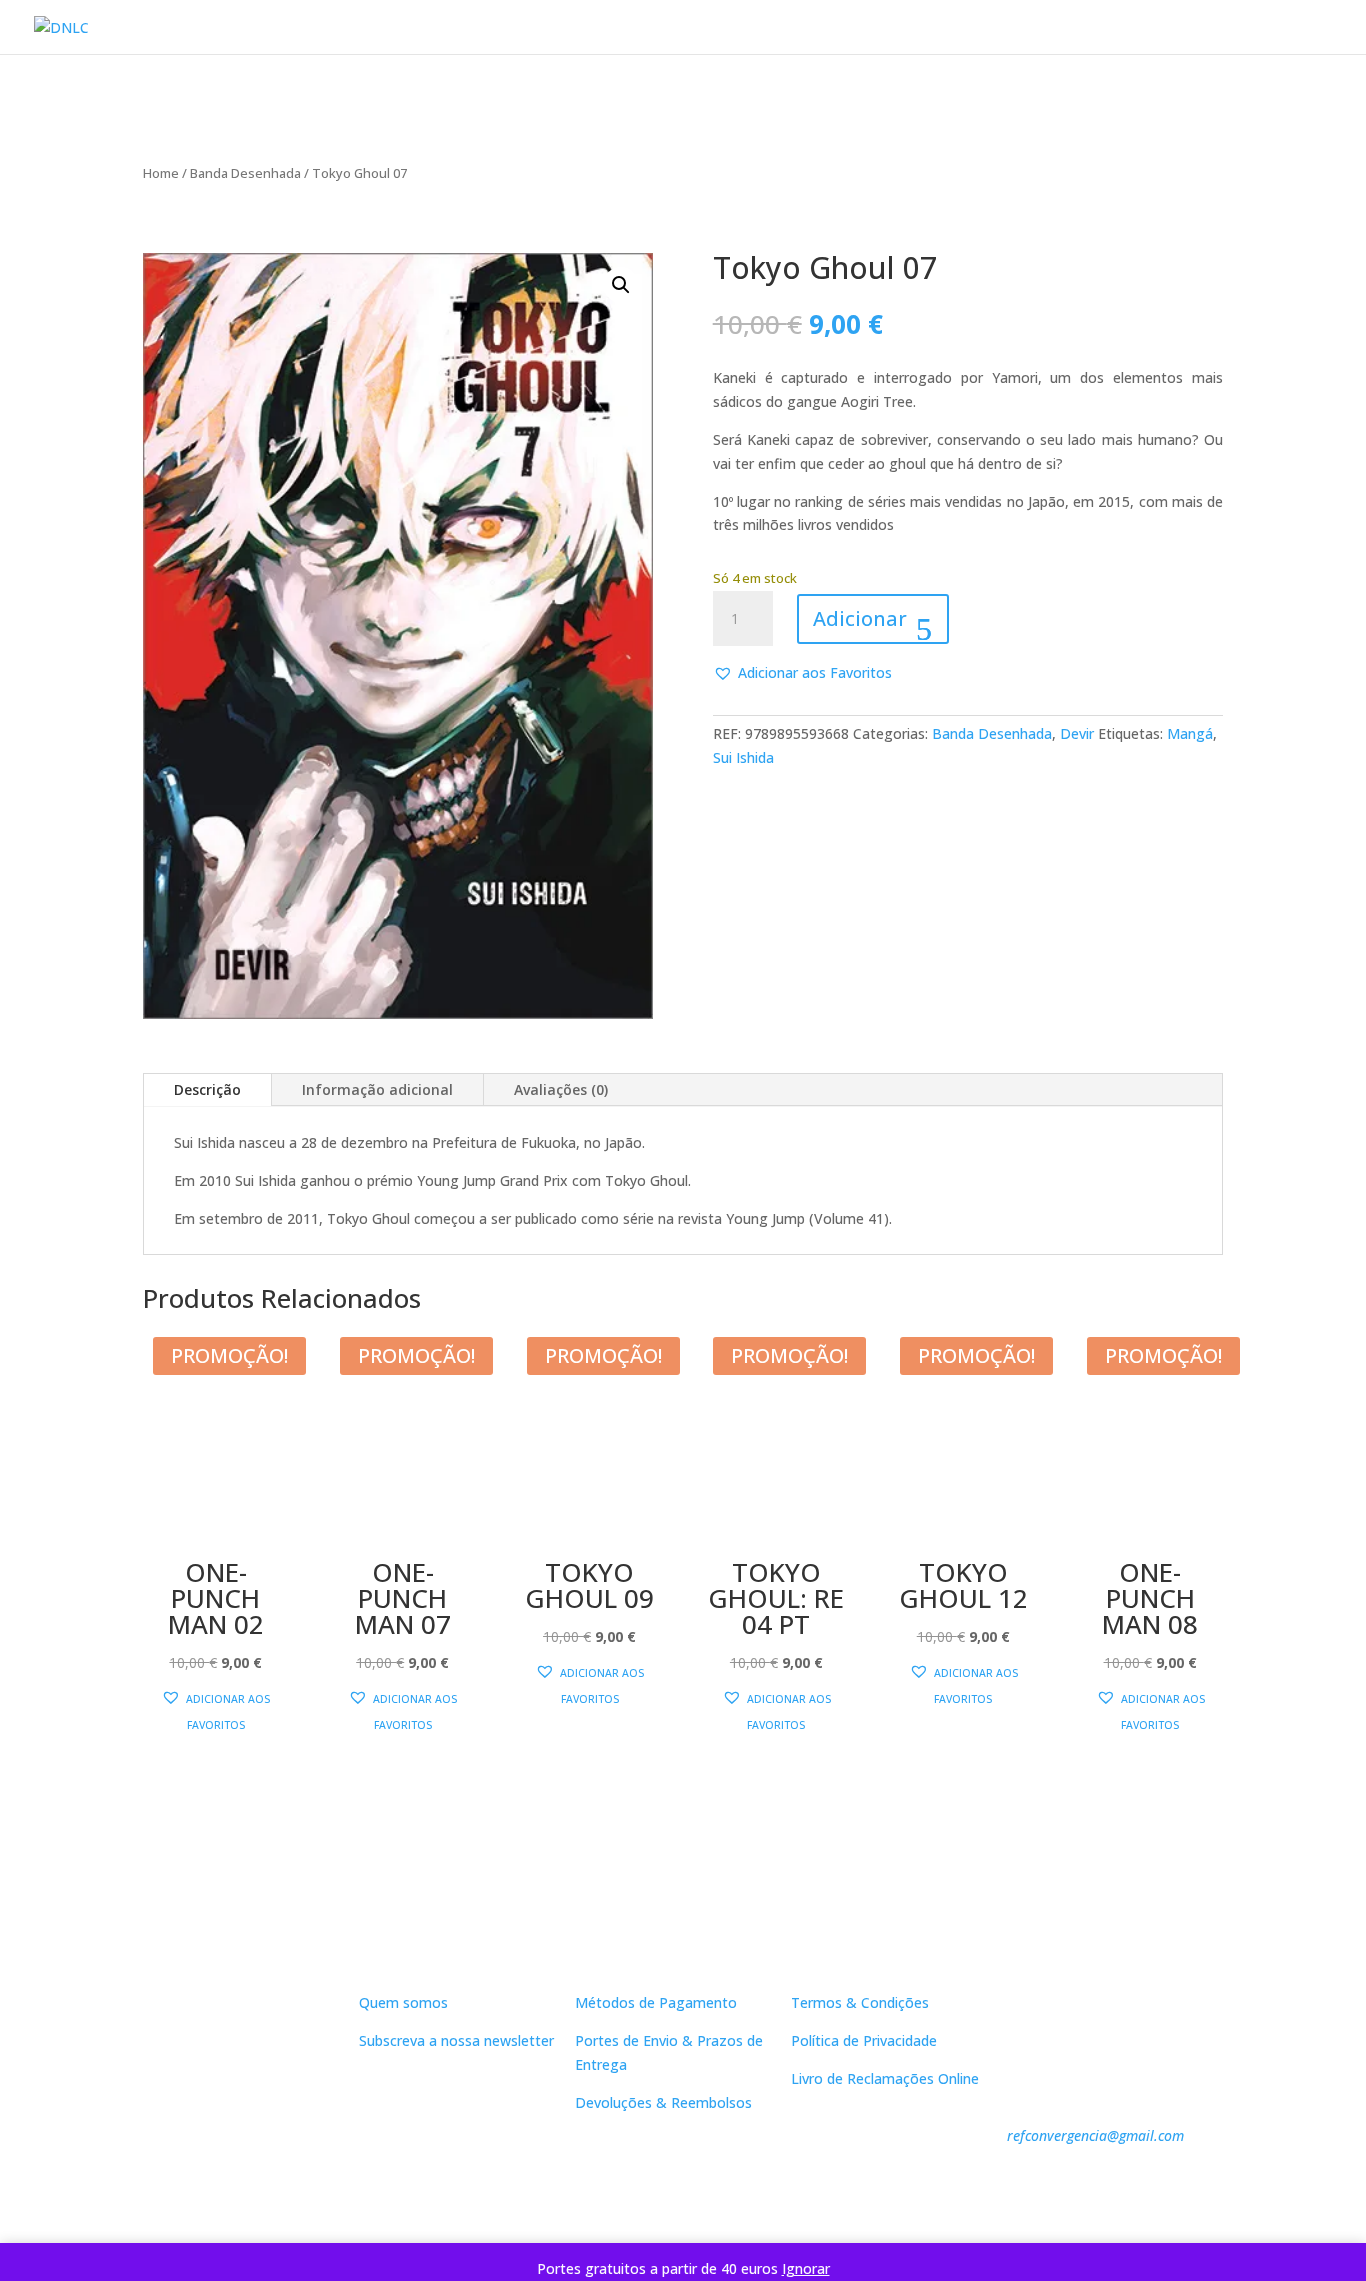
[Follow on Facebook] (231, 2175)
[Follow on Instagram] (271, 2175)
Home (161, 173)
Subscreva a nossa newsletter (456, 2040)
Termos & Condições (860, 2002)
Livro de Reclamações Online (885, 2078)
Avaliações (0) (561, 1089)
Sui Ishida (743, 757)
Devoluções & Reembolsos (663, 2102)
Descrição (207, 1089)
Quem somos (403, 2002)
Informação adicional (377, 1089)
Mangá (1190, 733)
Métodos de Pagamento (656, 2002)
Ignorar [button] (806, 2268)
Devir (1077, 733)
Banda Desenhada (245, 173)
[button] (621, 285)
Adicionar (860, 618)
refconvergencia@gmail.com (1095, 2135)
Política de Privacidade (864, 2040)
